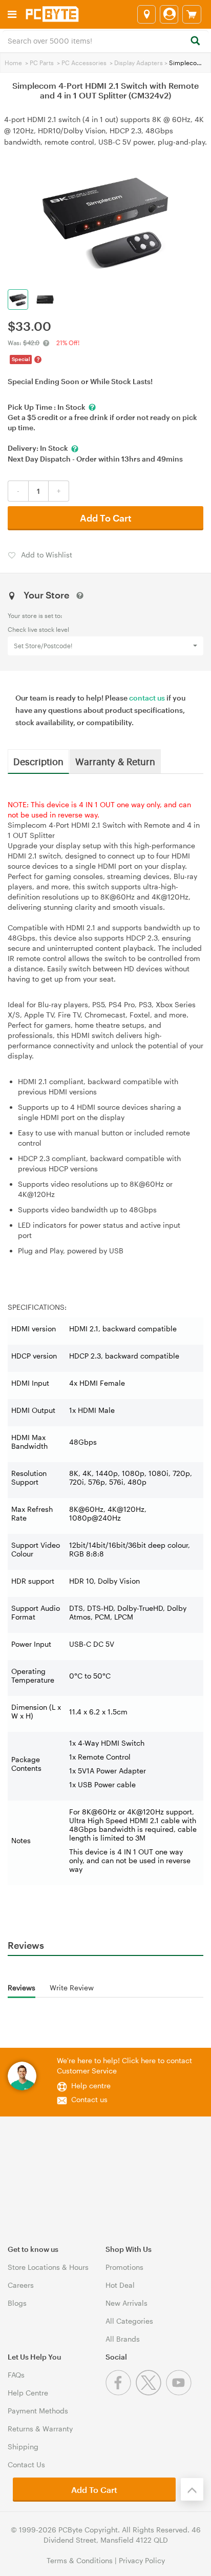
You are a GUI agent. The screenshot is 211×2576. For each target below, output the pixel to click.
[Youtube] (180, 2393)
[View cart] (192, 14)
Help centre (91, 2085)
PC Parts (42, 63)
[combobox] (105, 40)
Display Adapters (139, 63)
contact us (147, 698)
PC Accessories (84, 63)
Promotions (124, 2267)
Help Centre (28, 2393)
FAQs (16, 2375)
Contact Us (26, 2464)
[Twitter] (151, 2393)
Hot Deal (120, 2285)
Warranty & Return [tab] (115, 761)
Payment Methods (38, 2411)
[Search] (195, 41)
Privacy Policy (142, 2560)
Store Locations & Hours (48, 2267)
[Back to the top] (192, 2489)
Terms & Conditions (80, 2560)
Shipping (23, 2447)
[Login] (169, 14)
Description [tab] (38, 761)
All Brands (123, 2339)
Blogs (17, 2303)
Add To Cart (106, 518)
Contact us (89, 2099)
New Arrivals (126, 2303)
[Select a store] (146, 14)
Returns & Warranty (40, 2429)
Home (13, 63)
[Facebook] (121, 2393)
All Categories (129, 2321)
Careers (21, 2285)
